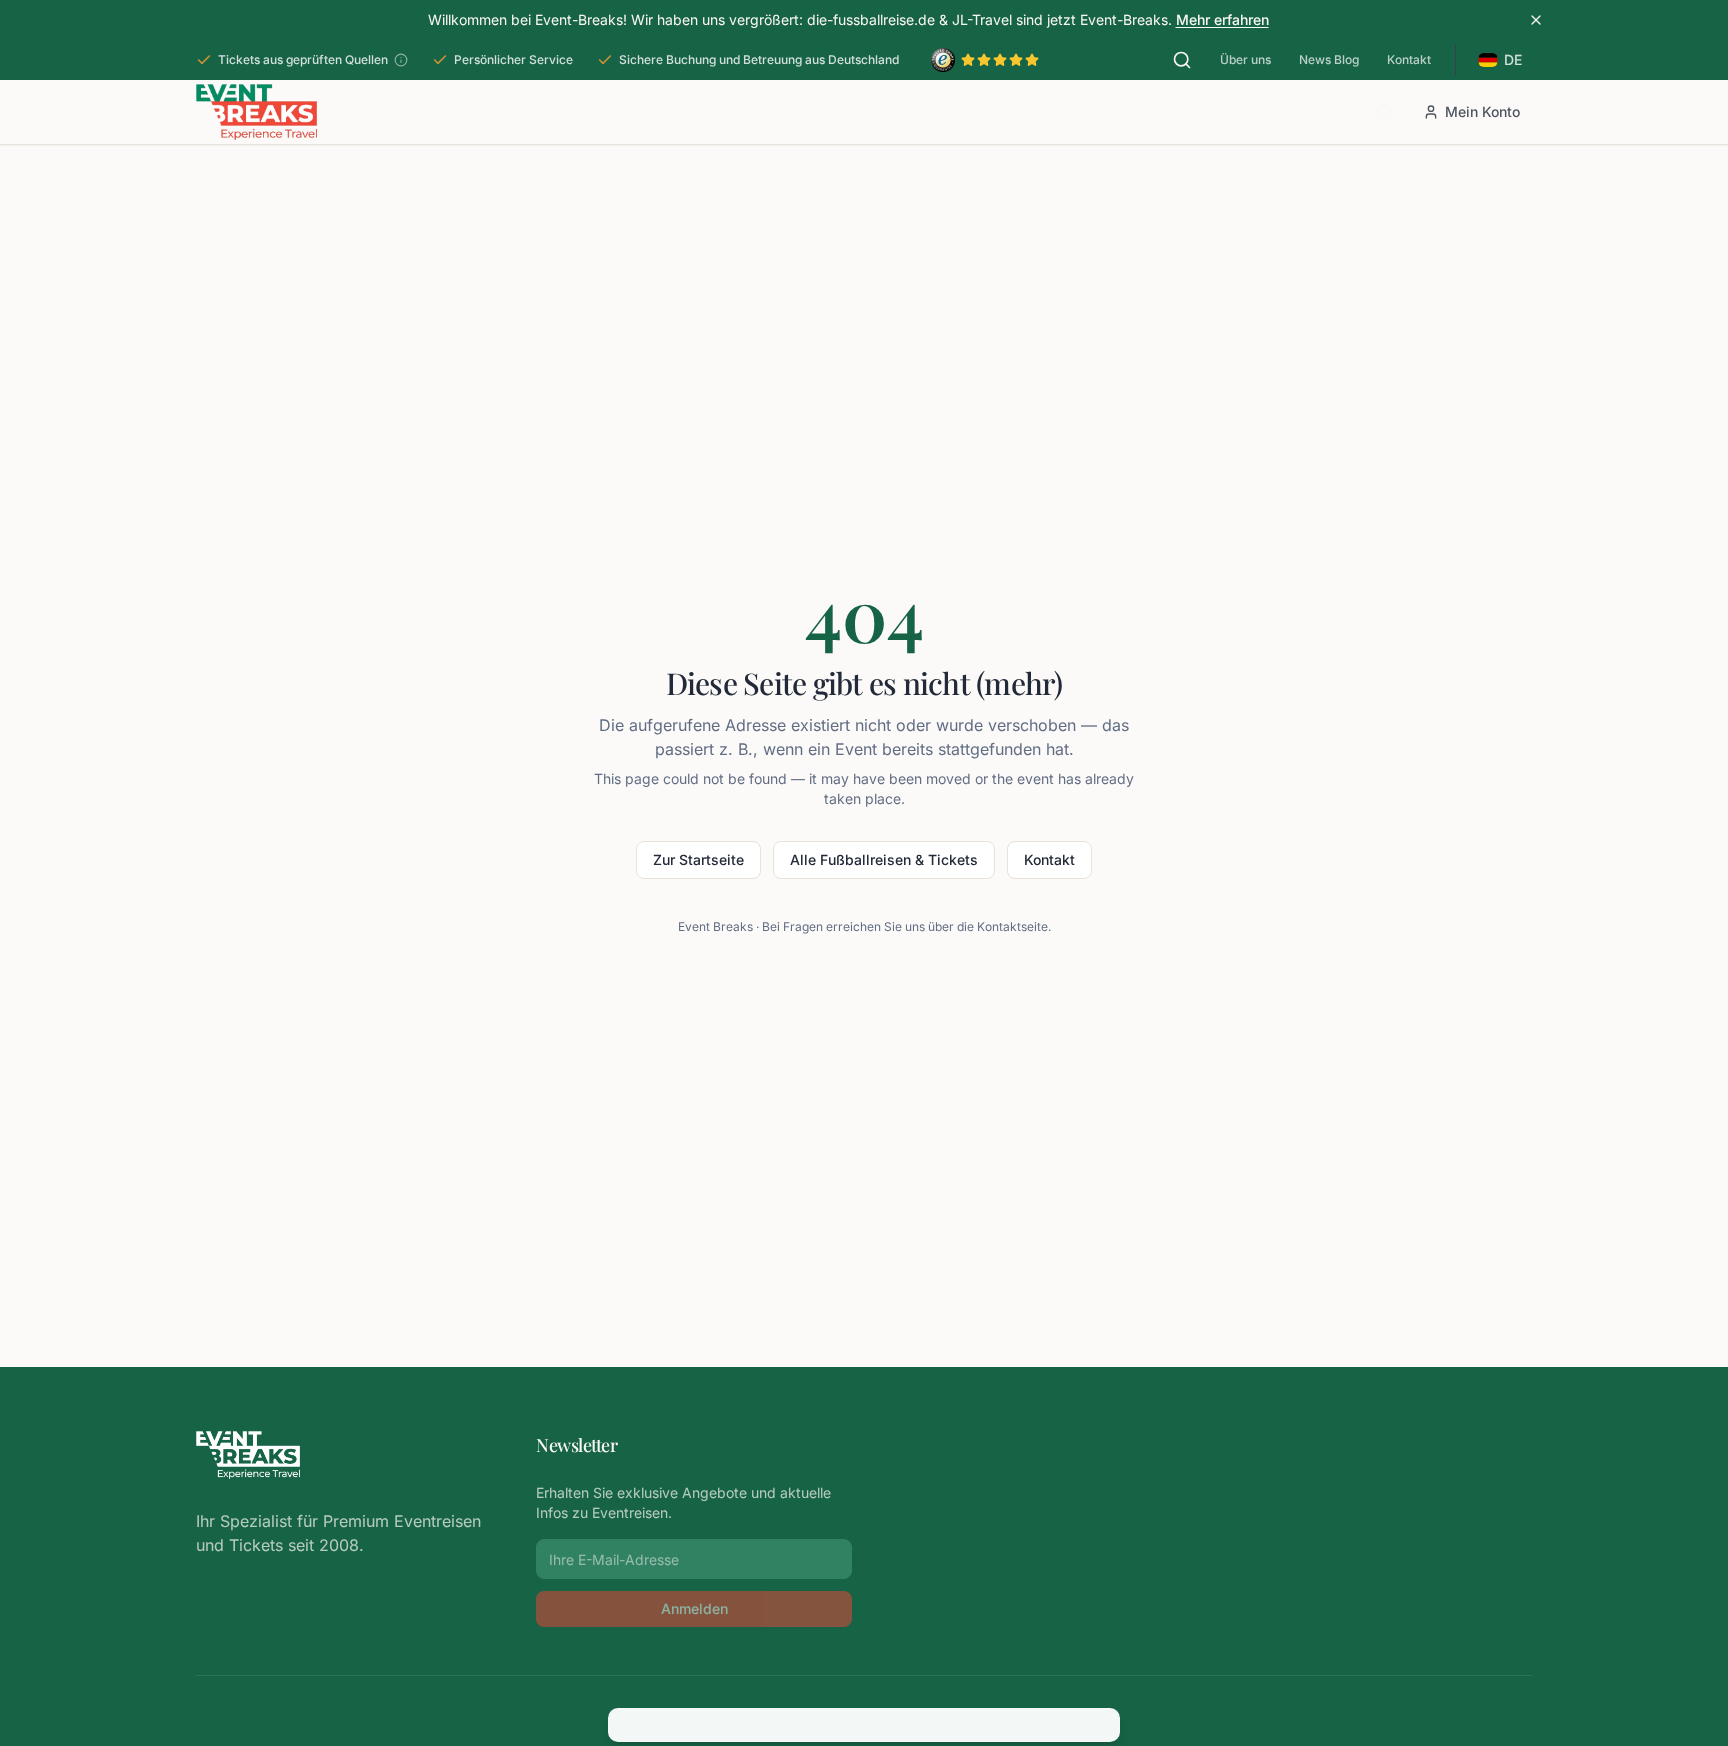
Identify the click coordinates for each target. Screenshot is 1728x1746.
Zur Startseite (698, 859)
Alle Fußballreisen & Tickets (884, 859)
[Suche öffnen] (1182, 60)
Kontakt (1409, 59)
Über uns (1245, 59)
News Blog (1329, 59)
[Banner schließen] (1536, 20)
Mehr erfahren (1222, 19)
